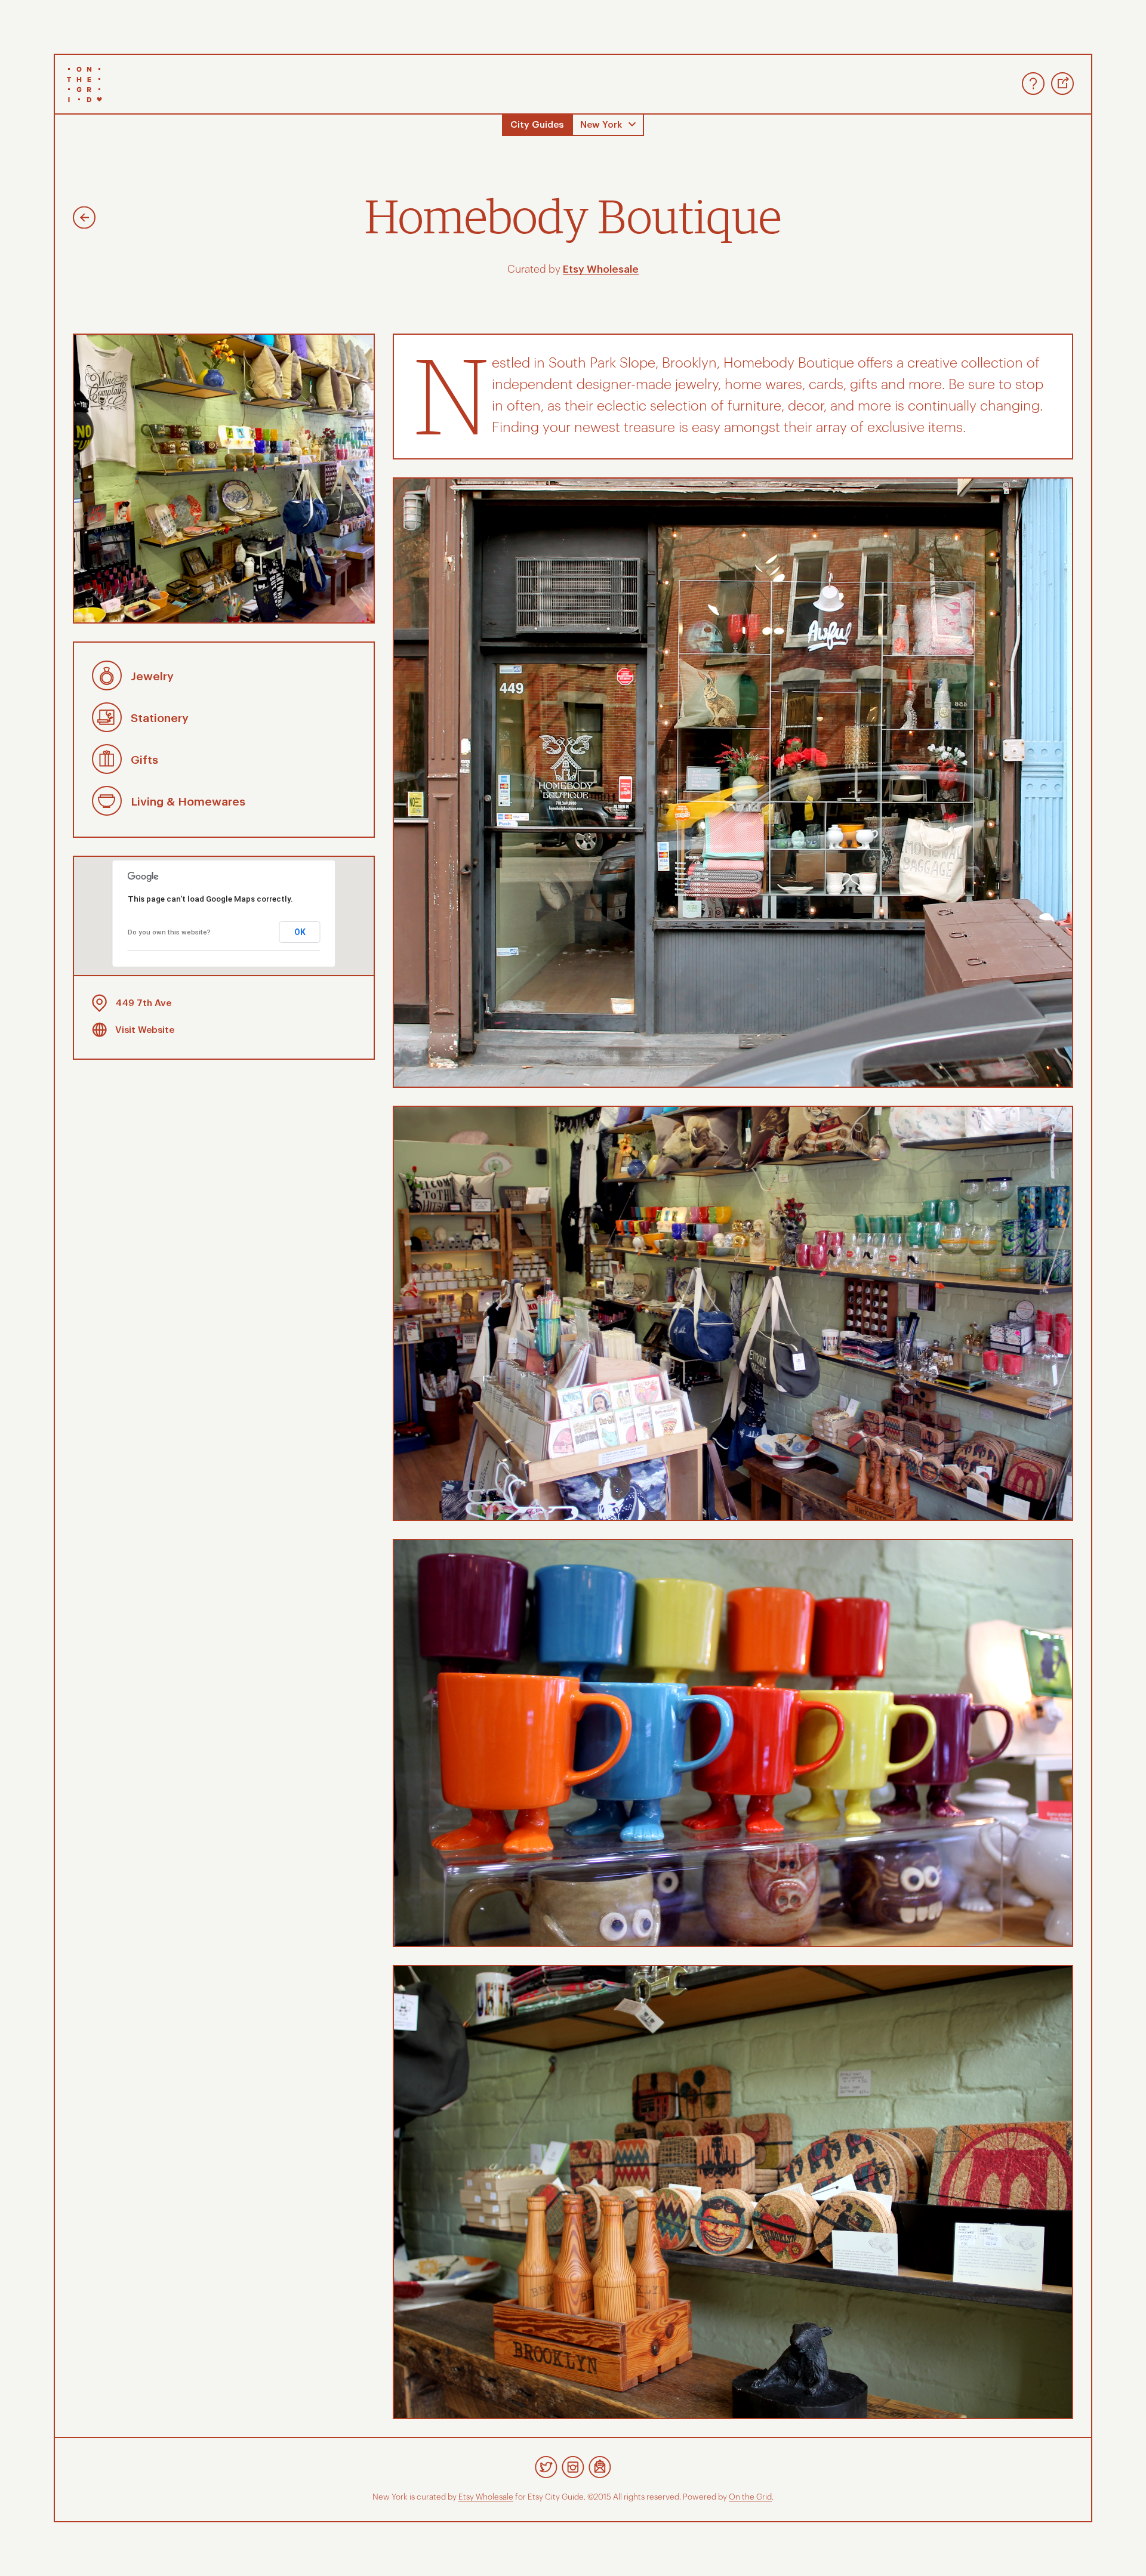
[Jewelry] (107, 687)
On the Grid (750, 2497)
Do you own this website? (169, 932)
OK (300, 932)
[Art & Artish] (84, 220)
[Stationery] (107, 729)
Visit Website (145, 1030)
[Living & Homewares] (107, 813)
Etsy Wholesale (601, 269)
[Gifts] (107, 771)
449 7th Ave (143, 1003)
